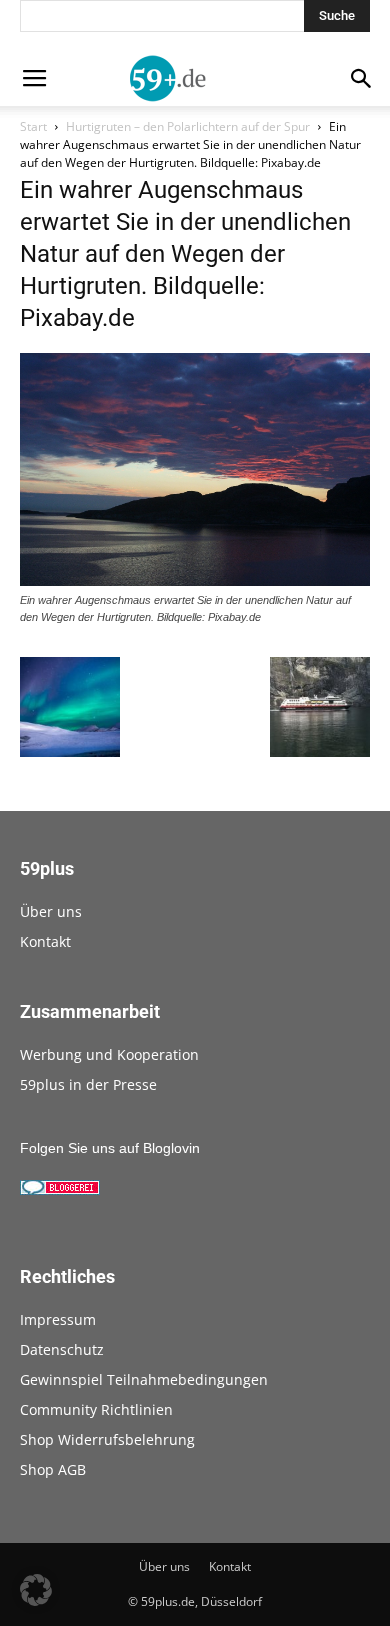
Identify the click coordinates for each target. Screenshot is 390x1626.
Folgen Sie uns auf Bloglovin (110, 1148)
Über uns (51, 911)
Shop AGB (53, 1469)
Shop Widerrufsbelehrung (107, 1439)
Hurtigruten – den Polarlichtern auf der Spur (188, 126)
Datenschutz (62, 1349)
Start (33, 126)
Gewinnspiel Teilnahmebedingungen (144, 1379)
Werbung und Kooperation (109, 1054)
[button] (36, 1590)
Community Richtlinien (96, 1409)
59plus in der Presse (88, 1084)
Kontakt (45, 941)
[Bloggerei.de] (60, 1190)
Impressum (58, 1319)
